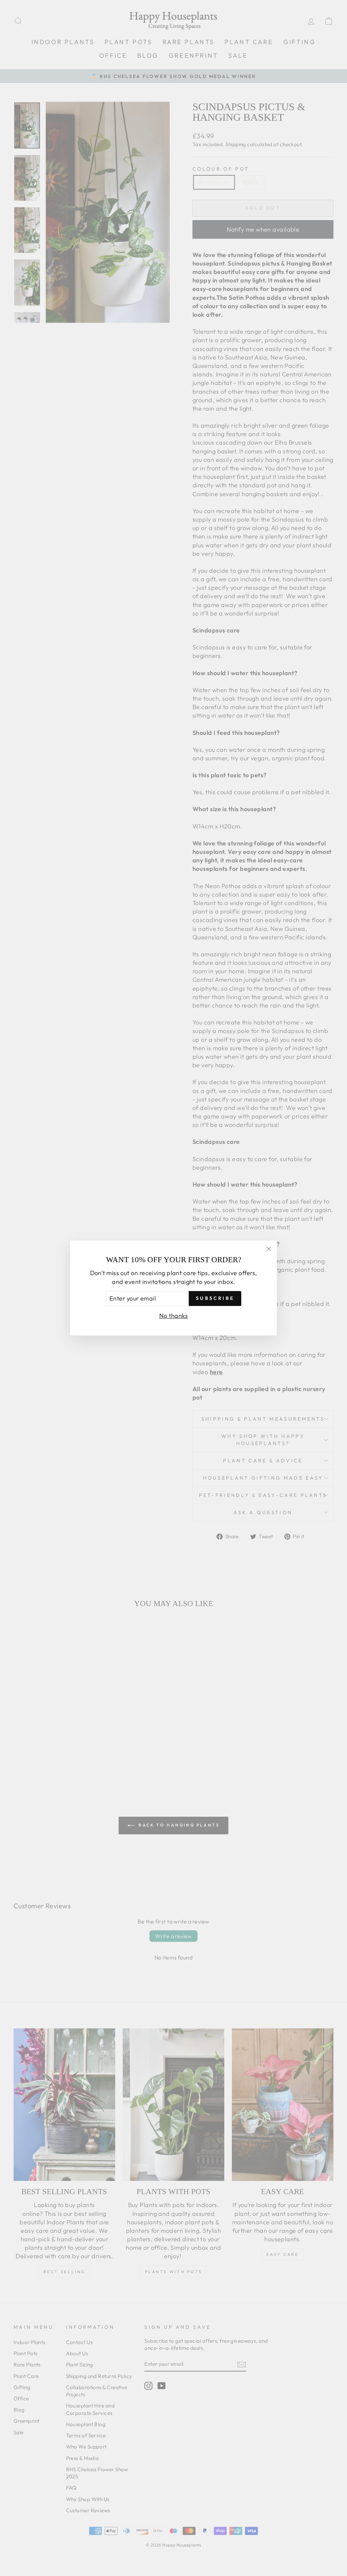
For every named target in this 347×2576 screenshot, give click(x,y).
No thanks (173, 1316)
